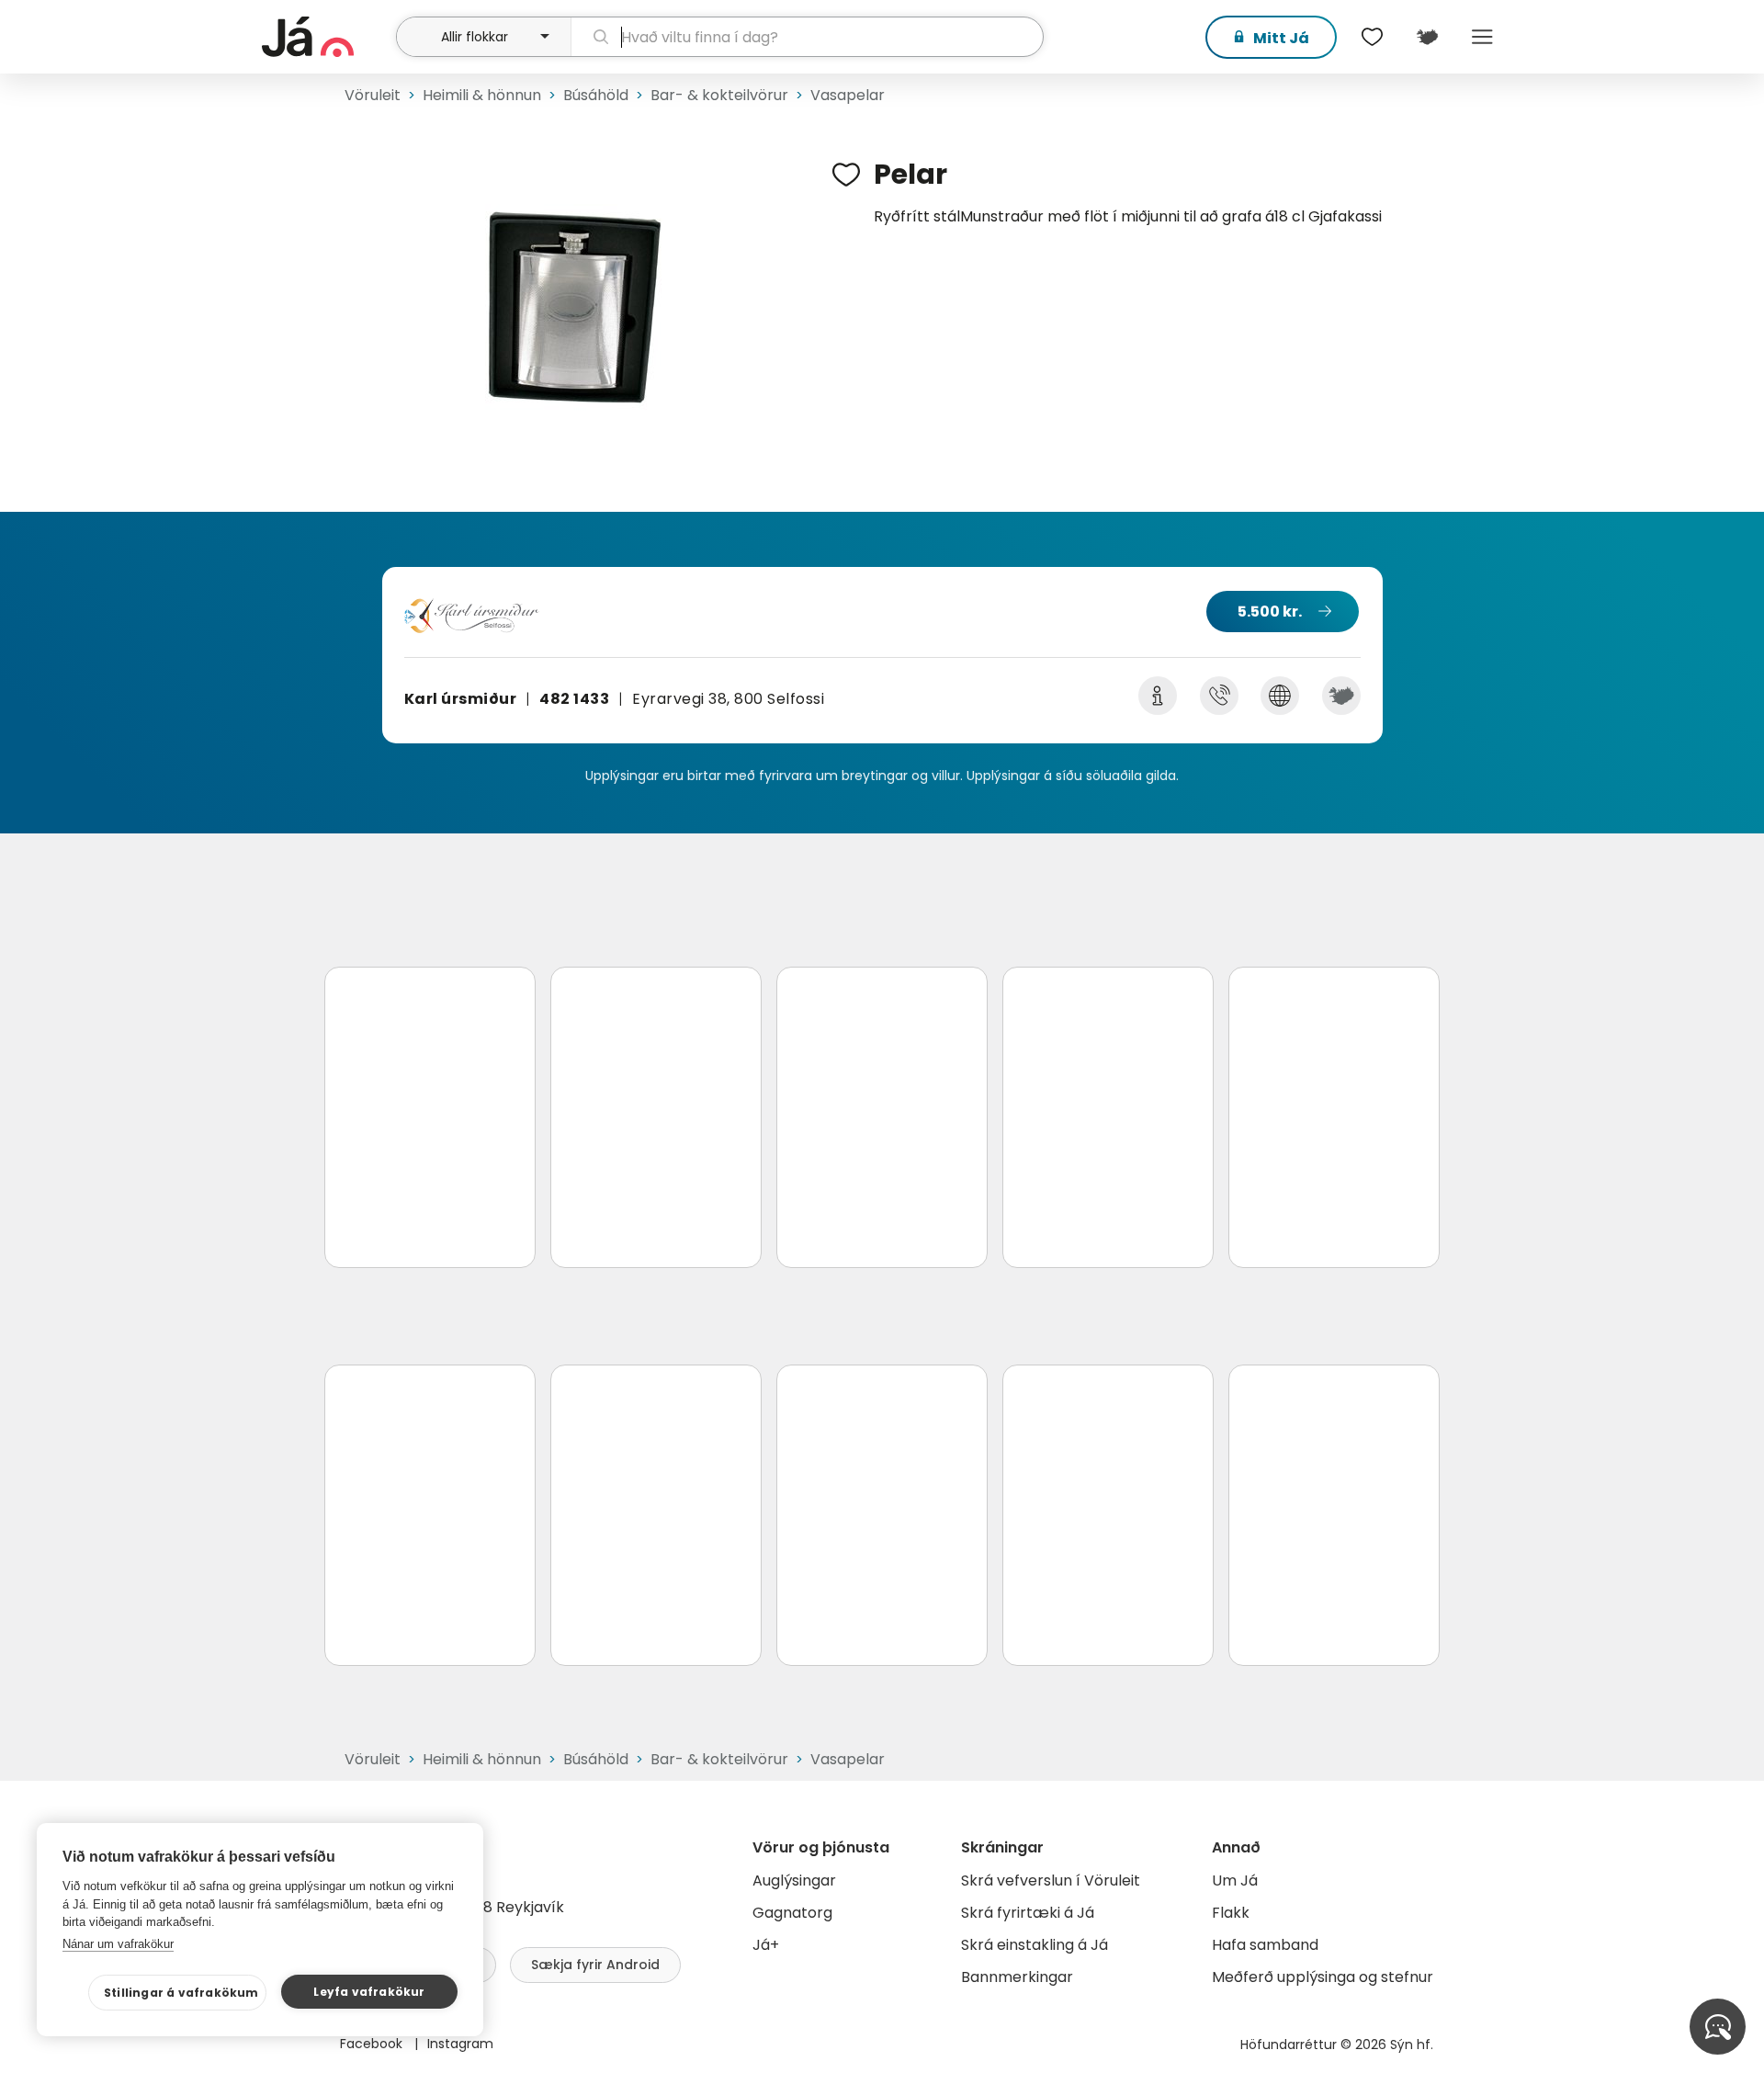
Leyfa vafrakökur (369, 1992)
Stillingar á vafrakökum (181, 1993)
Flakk (1231, 1913)
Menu (1482, 37)
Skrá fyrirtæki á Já (1028, 1913)
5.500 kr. (1270, 612)
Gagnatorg (792, 1913)
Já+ (766, 1945)
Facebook (373, 2044)
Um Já (1235, 1880)
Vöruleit (373, 95)
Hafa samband (1265, 1945)
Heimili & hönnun (482, 95)
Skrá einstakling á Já (1035, 1945)
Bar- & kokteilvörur (719, 95)
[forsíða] (327, 37)
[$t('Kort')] (1427, 37)
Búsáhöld (596, 95)
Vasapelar (848, 95)
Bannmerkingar (1017, 1977)
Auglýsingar (794, 1880)
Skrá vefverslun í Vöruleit (1051, 1880)
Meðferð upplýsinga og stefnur (1323, 1977)
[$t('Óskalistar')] (1372, 37)
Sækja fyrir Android (595, 1965)
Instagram (460, 2044)
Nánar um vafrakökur (118, 1944)
